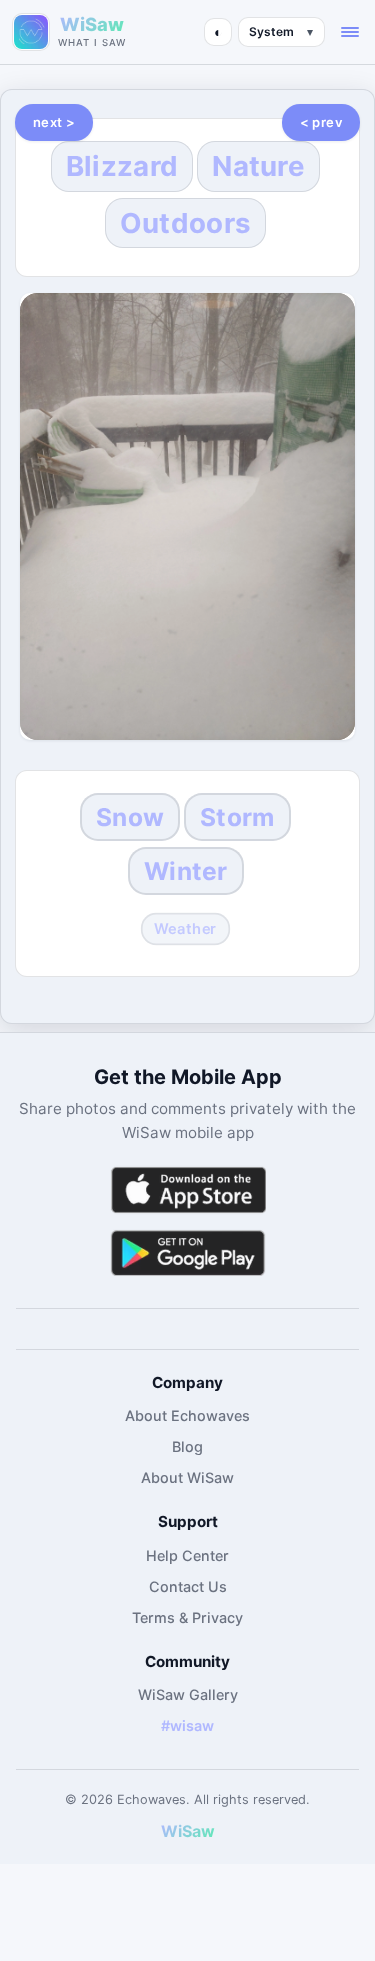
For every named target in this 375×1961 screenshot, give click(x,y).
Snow (130, 817)
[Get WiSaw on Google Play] (188, 1252)
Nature (258, 166)
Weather (185, 928)
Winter (186, 871)
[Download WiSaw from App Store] (188, 1189)
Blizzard (122, 166)
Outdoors (185, 223)
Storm (237, 817)
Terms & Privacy (187, 1617)
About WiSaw (187, 1477)
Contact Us (188, 1586)
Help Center (187, 1555)
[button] (350, 32)
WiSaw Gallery (188, 1694)
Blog (187, 1446)
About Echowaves (187, 1415)
